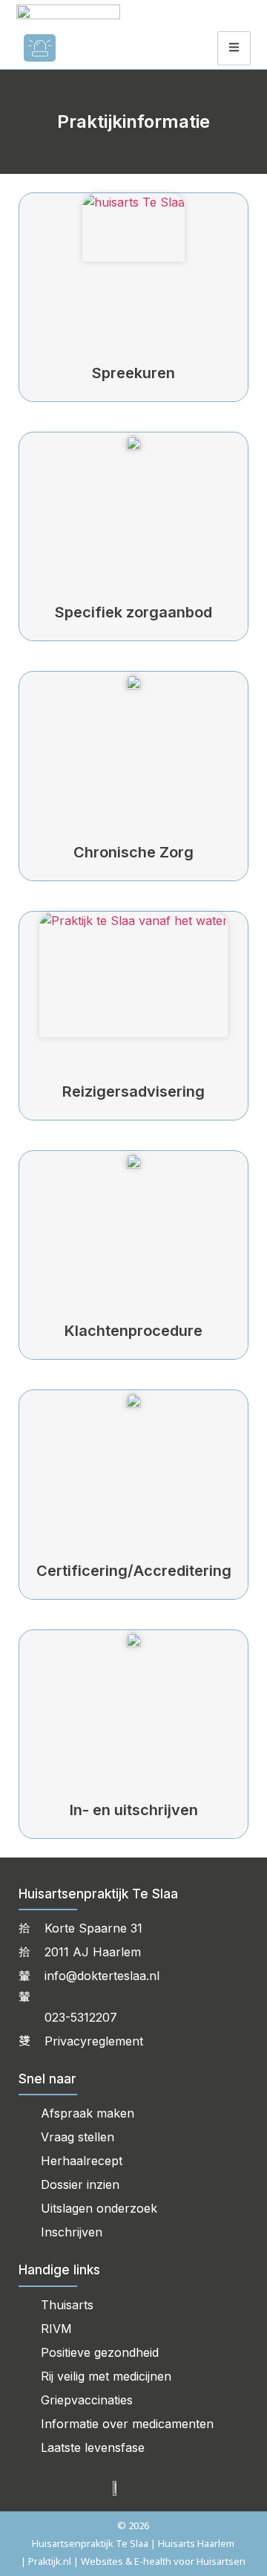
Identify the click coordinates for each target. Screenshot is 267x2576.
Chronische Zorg (133, 852)
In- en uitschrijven (134, 1810)
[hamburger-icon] (234, 48)
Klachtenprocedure (133, 1331)
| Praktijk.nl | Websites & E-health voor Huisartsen (133, 2561)
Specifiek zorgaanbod (133, 612)
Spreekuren (133, 373)
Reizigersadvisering (133, 1091)
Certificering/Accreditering (134, 1571)
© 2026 (133, 2525)
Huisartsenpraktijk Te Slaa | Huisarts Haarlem (133, 2543)
